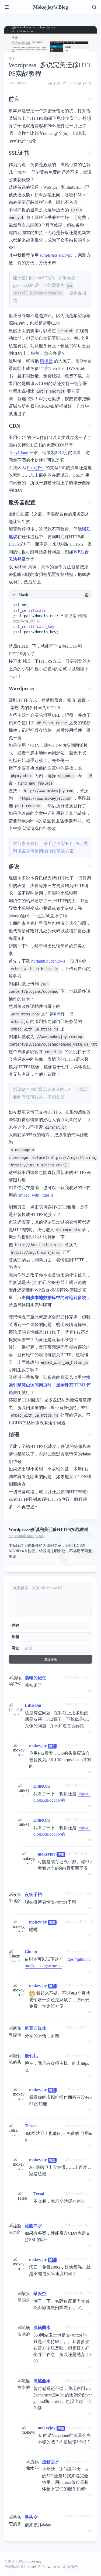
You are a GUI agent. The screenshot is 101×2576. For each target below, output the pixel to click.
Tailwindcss (51, 2567)
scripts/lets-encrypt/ (56, 255)
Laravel (30, 2567)
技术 (12, 59)
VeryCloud (19, 453)
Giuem (31, 1952)
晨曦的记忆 (36, 1678)
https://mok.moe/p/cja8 (26, 1536)
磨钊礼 (31, 2056)
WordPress (19, 83)
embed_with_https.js (36, 1195)
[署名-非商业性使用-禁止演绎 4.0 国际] (69, 2567)
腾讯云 (46, 361)
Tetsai (30, 2126)
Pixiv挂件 (36, 468)
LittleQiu (33, 1705)
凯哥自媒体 (36, 2028)
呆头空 (40, 2294)
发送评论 (51, 1659)
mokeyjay (38, 1746)
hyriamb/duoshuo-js (48, 961)
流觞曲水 (33, 2226)
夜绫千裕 (33, 1895)
